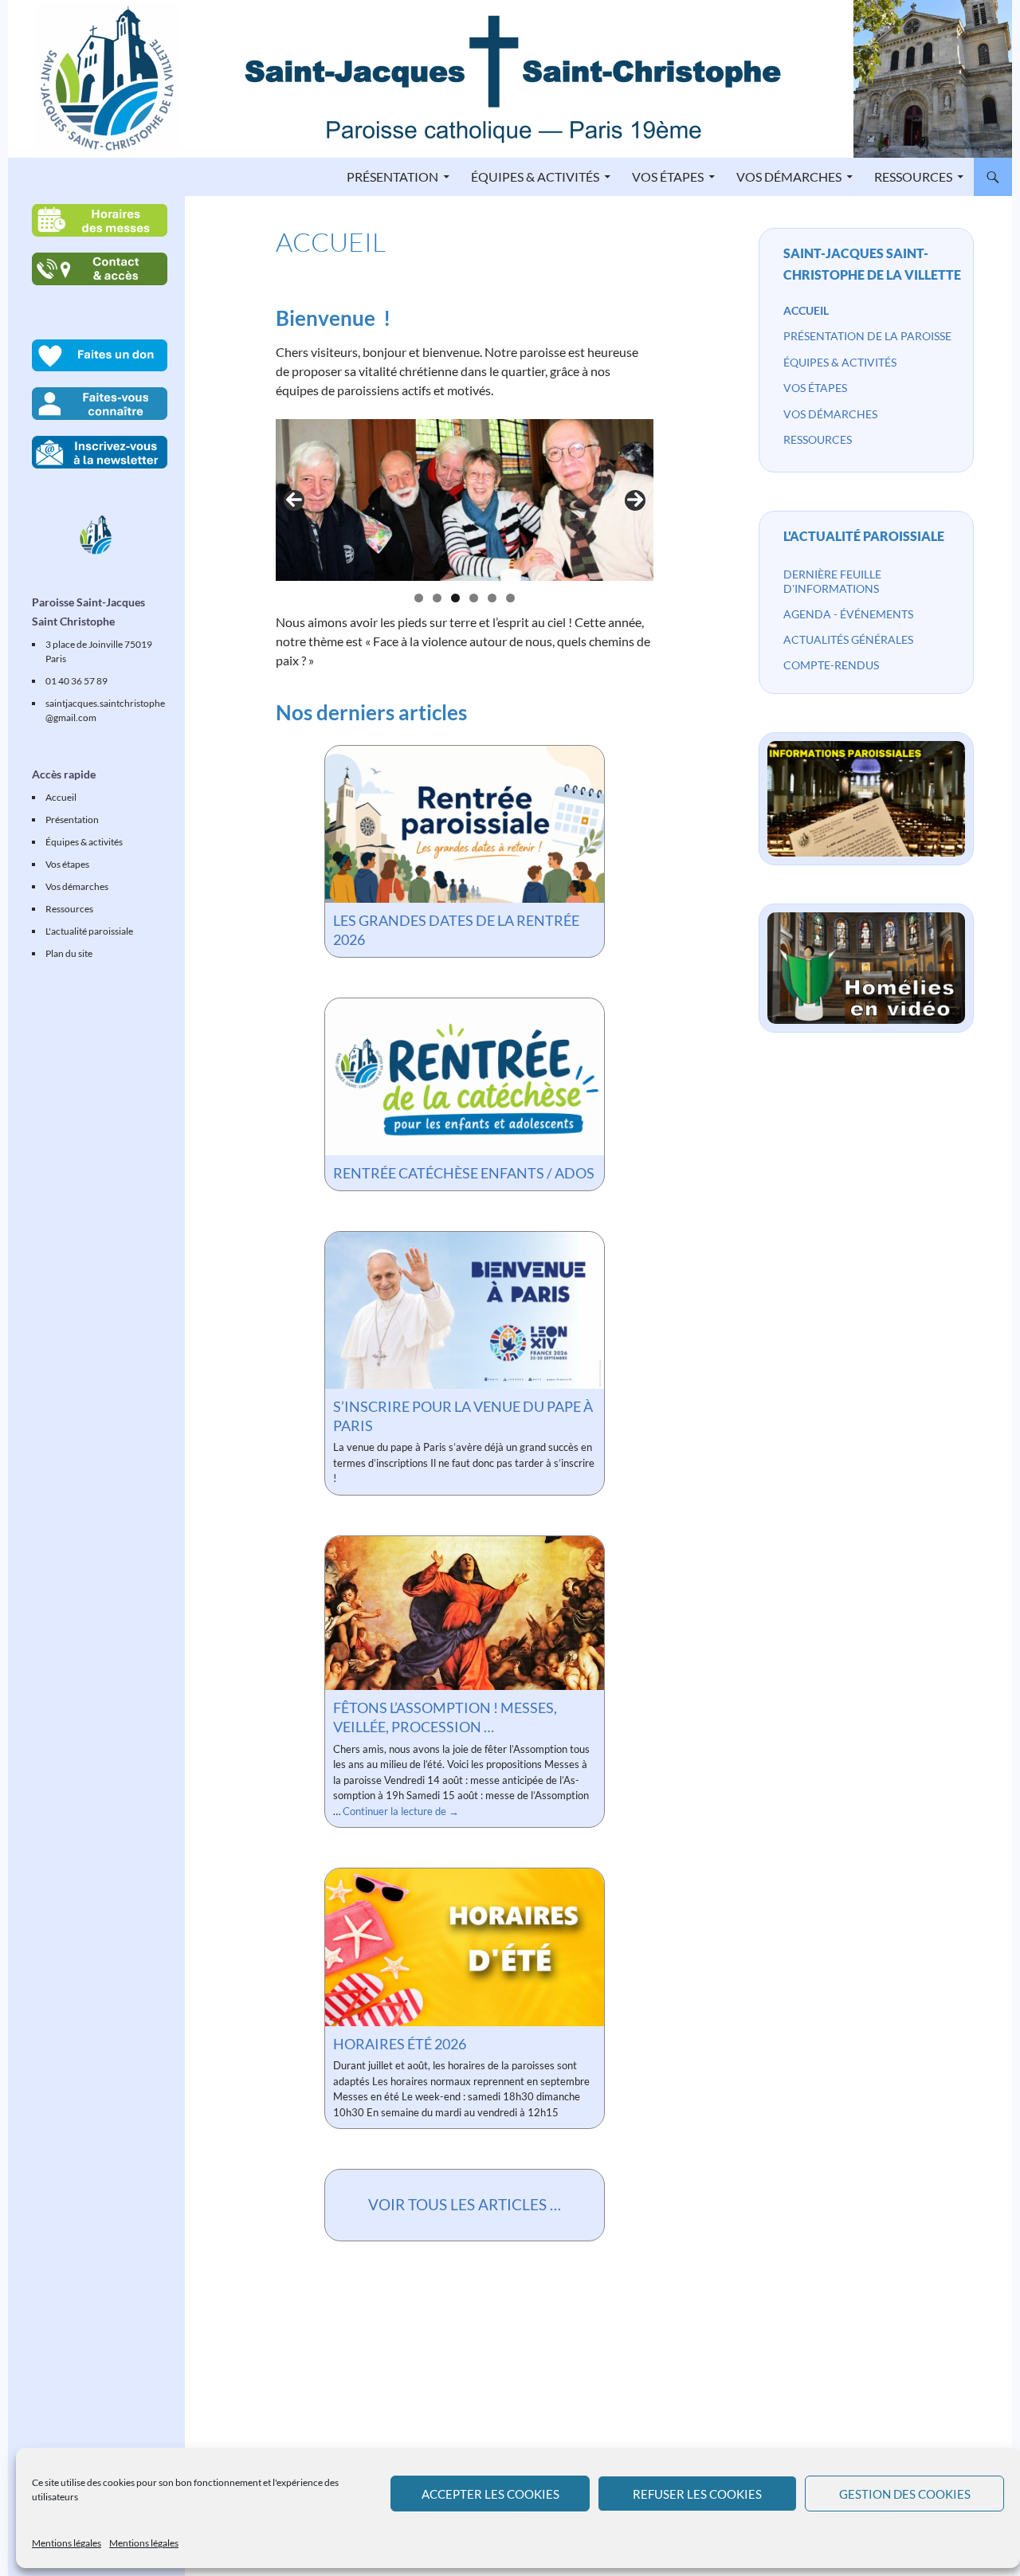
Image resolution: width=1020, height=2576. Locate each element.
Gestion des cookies (905, 2494)
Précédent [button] (294, 500)
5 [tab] (492, 598)
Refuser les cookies (697, 2494)
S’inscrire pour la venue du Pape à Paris (463, 1416)
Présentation (392, 176)
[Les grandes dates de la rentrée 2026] (465, 824)
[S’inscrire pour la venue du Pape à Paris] (465, 1310)
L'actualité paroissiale (864, 536)
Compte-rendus (831, 665)
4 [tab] (474, 598)
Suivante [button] (635, 500)
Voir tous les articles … (465, 2204)
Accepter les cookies (490, 2494)
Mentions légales (67, 2543)
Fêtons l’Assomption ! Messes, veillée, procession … (445, 1717)
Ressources (913, 176)
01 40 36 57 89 (76, 681)
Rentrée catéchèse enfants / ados (464, 1173)
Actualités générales (848, 639)
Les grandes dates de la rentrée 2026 (456, 930)
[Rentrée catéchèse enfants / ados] (465, 1077)
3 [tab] (455, 598)
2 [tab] (437, 598)
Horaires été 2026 (400, 2044)
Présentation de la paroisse (867, 336)
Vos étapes (668, 176)
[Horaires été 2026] (465, 1947)
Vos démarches (789, 176)
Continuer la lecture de (401, 1811)
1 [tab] (419, 598)
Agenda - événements (848, 614)
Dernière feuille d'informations (832, 581)
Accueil (806, 310)
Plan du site (69, 953)
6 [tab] (510, 598)
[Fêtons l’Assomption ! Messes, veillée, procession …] (465, 1613)
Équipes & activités (535, 176)
